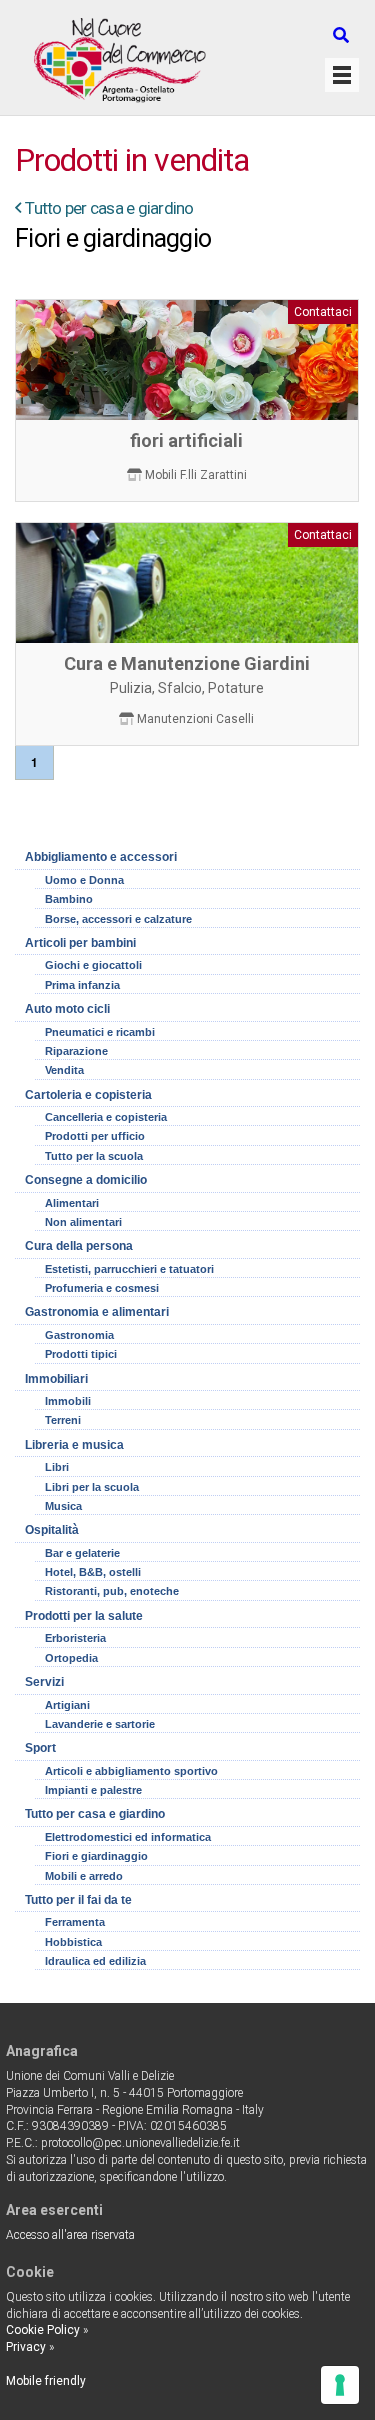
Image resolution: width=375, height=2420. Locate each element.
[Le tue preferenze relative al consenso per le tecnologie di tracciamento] (340, 2385)
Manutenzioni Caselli (195, 719)
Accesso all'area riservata (70, 2235)
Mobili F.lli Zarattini (196, 475)
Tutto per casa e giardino (109, 208)
